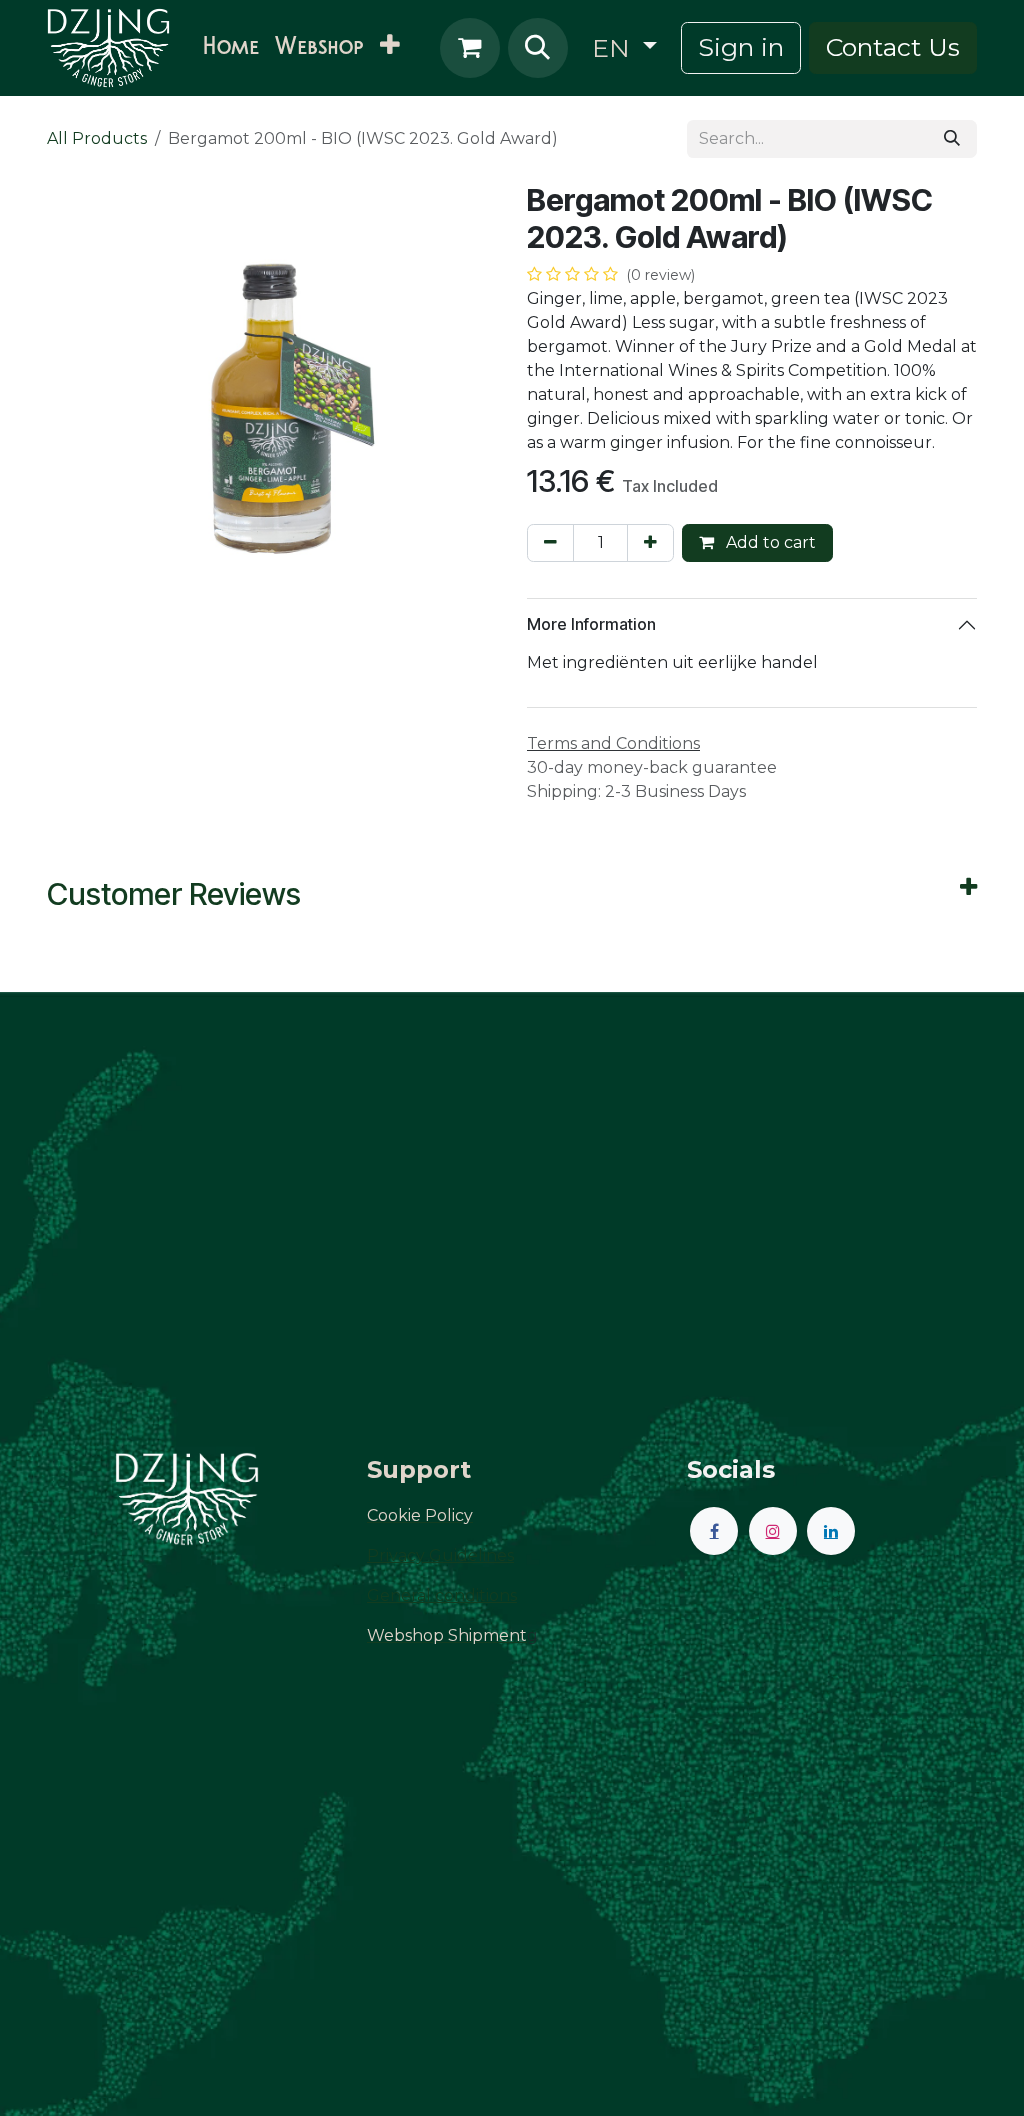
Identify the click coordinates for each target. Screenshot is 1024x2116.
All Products (97, 138)
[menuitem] (230, 48)
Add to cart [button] (769, 542)
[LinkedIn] (831, 1531)
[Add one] (650, 543)
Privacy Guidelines (440, 1555)
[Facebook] (714, 1531)
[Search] (952, 139)
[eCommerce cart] (470, 48)
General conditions (442, 1595)
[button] (538, 48)
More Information (591, 624)
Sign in (741, 47)
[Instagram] (773, 1531)
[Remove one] (550, 543)
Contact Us (893, 47)
